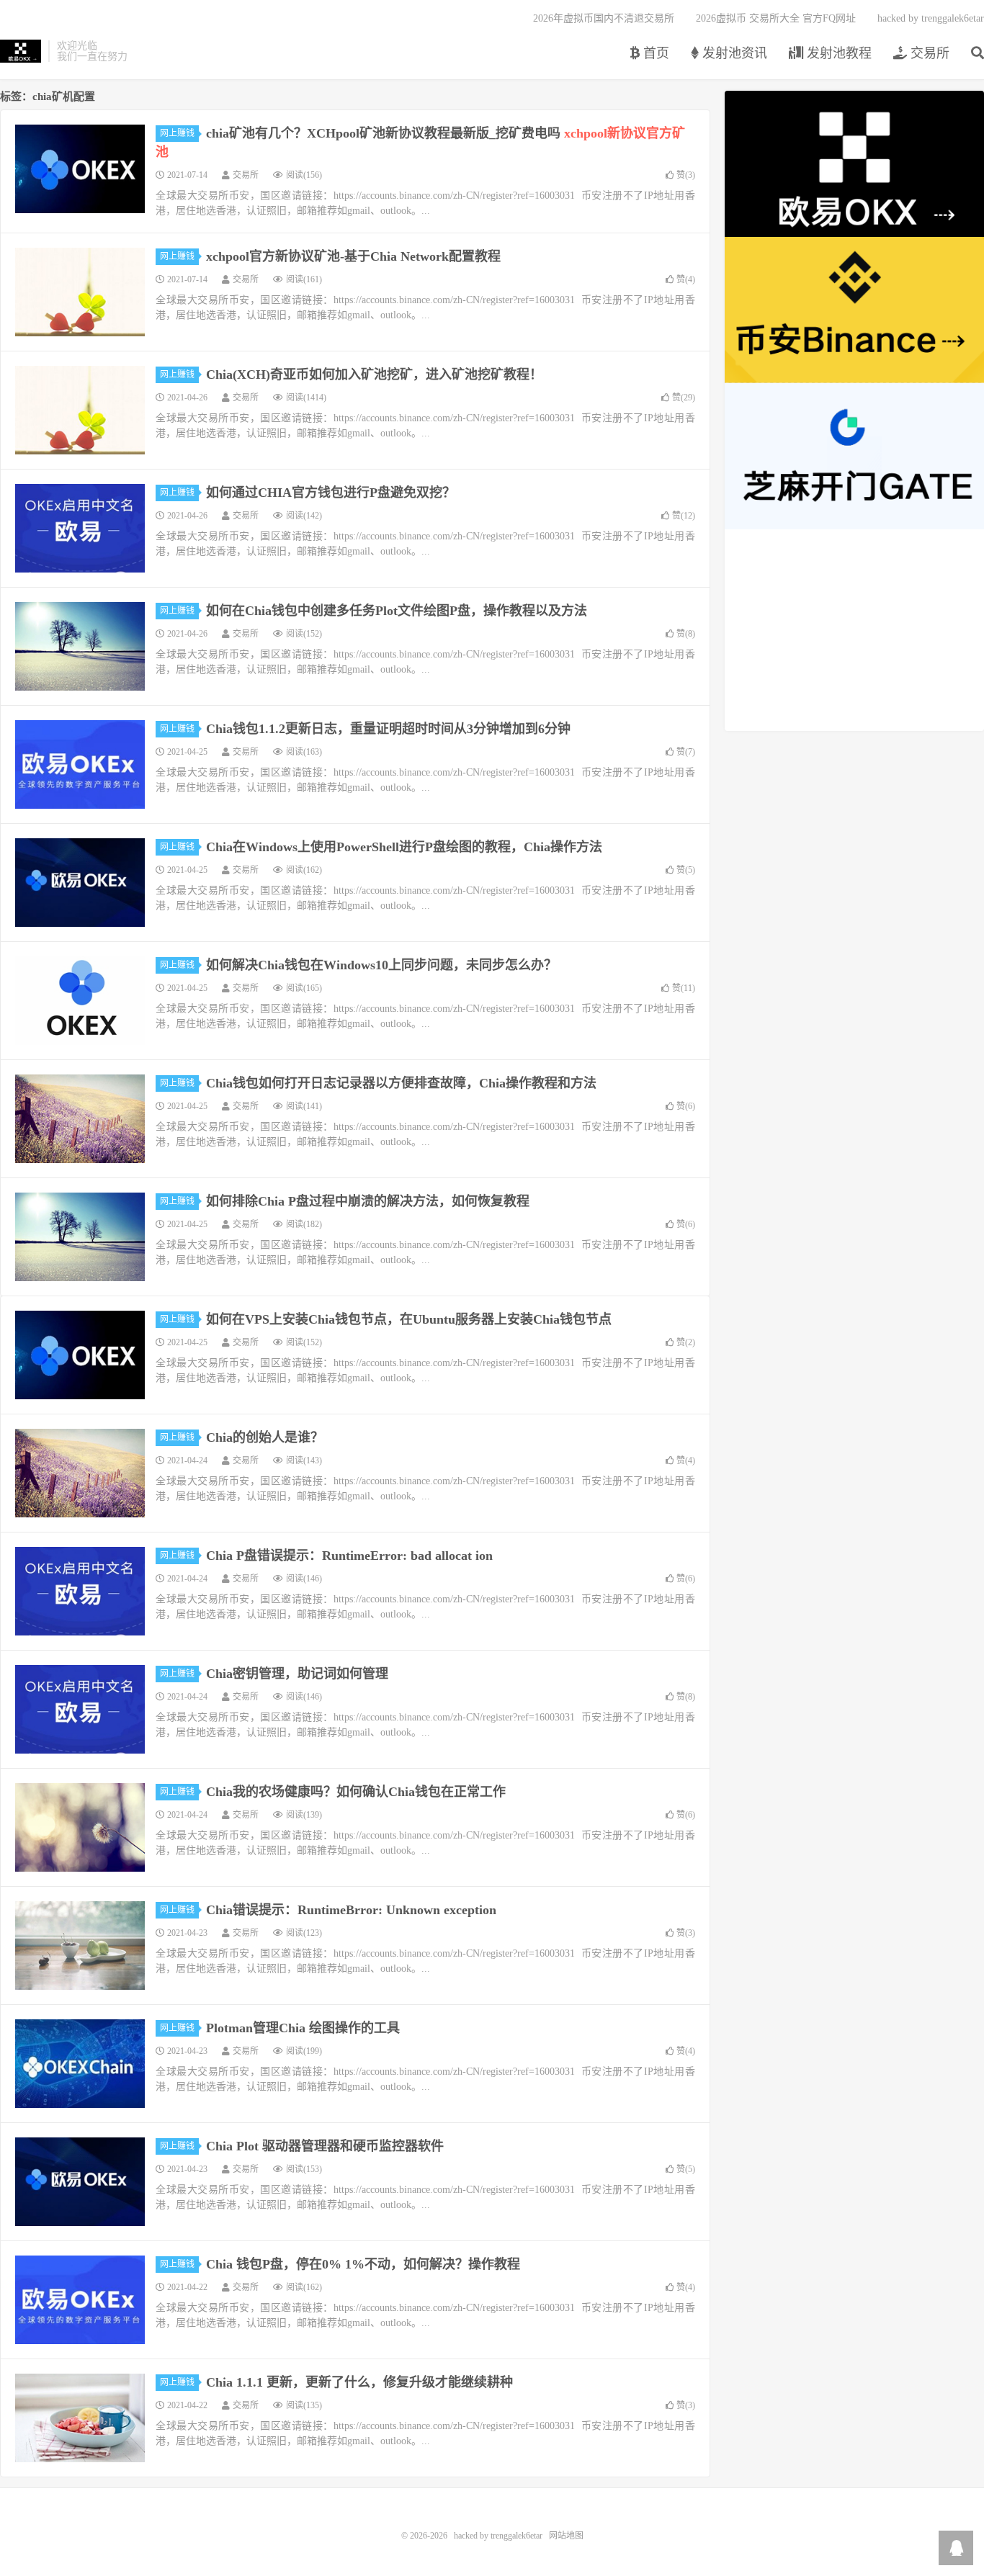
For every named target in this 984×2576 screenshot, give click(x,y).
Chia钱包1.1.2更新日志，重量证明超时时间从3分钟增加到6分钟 (388, 729)
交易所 (928, 53)
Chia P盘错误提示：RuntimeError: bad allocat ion (349, 1556)
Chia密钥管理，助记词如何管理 (297, 1674)
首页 (654, 53)
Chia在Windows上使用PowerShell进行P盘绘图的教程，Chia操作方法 (404, 847)
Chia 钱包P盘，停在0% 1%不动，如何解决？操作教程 (363, 2264)
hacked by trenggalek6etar (21, 51)
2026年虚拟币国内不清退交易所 (604, 18)
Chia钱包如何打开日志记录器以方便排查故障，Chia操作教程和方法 (401, 1083)
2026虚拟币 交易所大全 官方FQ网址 (776, 18)
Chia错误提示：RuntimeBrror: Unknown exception (351, 1910)
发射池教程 (837, 53)
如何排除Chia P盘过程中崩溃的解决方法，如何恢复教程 (368, 1201)
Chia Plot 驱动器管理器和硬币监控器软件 (325, 2146)
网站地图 (566, 2536)
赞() (686, 175)
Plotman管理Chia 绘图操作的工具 (303, 2028)
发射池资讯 (733, 53)
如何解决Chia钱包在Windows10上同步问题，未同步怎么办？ (381, 965)
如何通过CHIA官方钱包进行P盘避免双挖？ (331, 493)
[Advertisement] (854, 630)
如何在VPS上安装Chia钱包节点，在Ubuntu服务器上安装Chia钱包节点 (409, 1319)
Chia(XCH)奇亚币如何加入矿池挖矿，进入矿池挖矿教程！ (374, 374)
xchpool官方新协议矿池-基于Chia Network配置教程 (353, 256)
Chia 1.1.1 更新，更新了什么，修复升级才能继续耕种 (359, 2382)
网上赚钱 (177, 133)
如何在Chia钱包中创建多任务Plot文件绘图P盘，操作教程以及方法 (397, 611)
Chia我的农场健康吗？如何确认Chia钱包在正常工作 (356, 1792)
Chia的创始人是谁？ (265, 1437)
